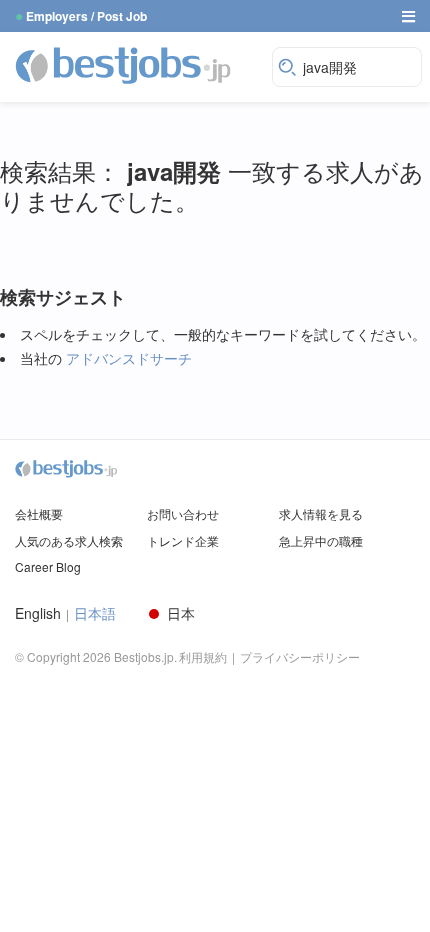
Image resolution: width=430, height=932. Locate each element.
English (38, 613)
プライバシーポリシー (300, 656)
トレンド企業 (183, 540)
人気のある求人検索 (69, 540)
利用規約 (203, 656)
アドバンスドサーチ (129, 358)
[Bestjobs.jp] (138, 65)
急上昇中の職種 (321, 540)
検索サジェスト (63, 297)
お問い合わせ (183, 513)
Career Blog (48, 566)
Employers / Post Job (86, 16)
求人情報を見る (321, 513)
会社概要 (39, 513)
